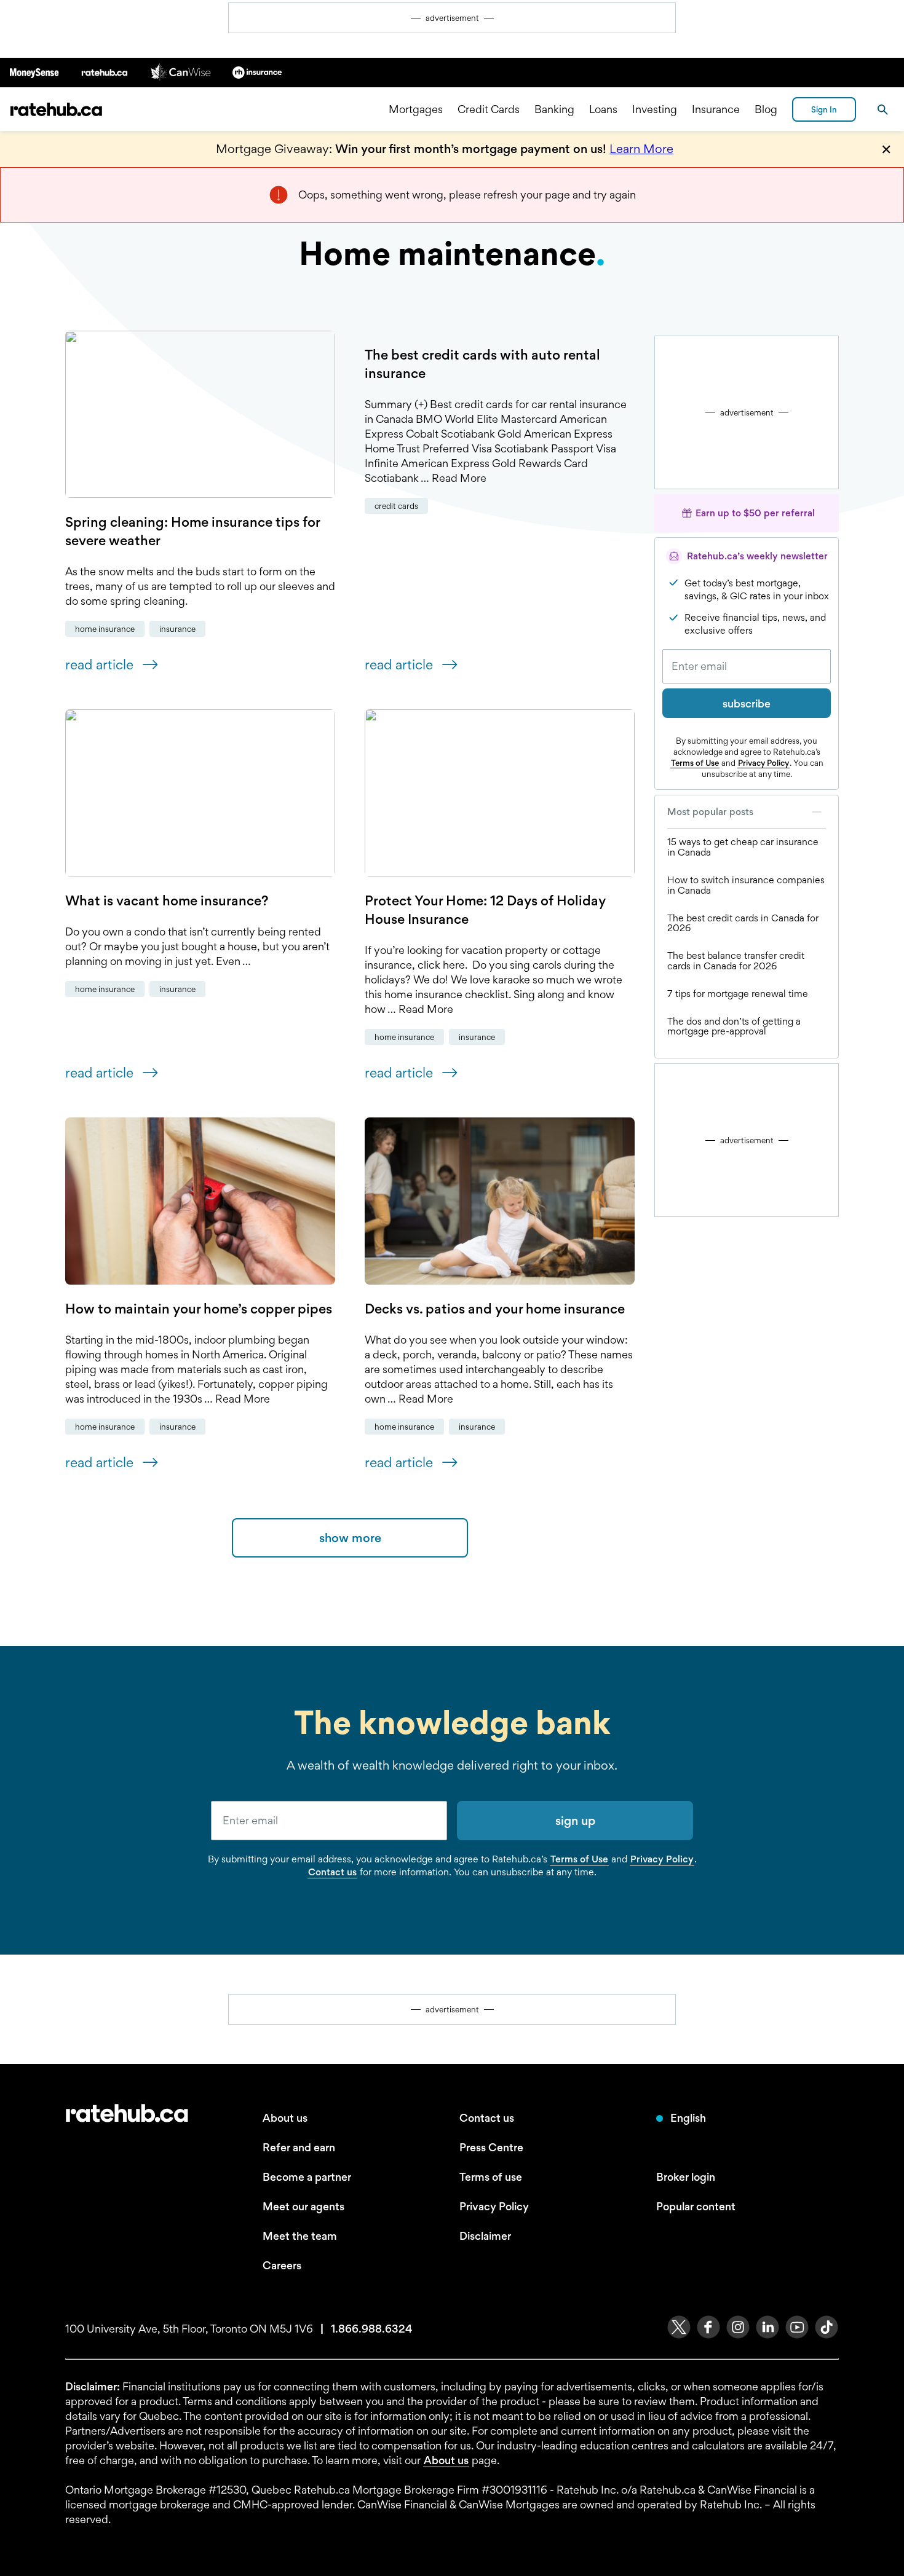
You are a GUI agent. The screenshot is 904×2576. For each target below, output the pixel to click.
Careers (282, 2265)
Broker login (686, 2177)
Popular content (696, 2206)
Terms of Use (695, 763)
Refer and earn (299, 2147)
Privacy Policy (763, 763)
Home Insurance (105, 629)
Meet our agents (303, 2206)
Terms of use (491, 2177)
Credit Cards (489, 109)
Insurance (716, 109)
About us (285, 2118)
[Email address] (747, 666)
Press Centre (491, 2147)
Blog (766, 109)
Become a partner (307, 2177)
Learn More (641, 149)
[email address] (329, 1821)
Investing (655, 109)
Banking (554, 109)
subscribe (747, 703)
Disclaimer (485, 2236)
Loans (603, 109)
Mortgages (416, 109)
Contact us (332, 1872)
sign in (824, 109)
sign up (575, 1821)
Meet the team (300, 2236)
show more (350, 1538)
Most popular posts (710, 812)
